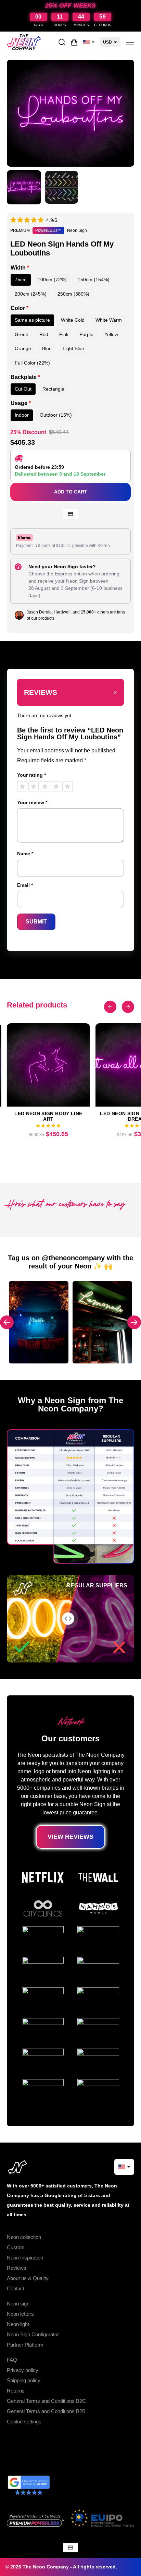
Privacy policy (23, 2370)
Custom (16, 2247)
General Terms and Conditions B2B (46, 2411)
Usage (21, 403)
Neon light (18, 2324)
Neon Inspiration (25, 2258)
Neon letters (20, 2314)
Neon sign (18, 2304)
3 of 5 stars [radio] (45, 786)
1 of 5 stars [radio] (22, 786)
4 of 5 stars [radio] (56, 786)
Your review (32, 802)
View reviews (70, 1837)
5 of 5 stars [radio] (67, 786)
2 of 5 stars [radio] (34, 786)
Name (25, 854)
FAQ (12, 2360)
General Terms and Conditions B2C (46, 2401)
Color (20, 308)
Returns (16, 2391)
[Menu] (130, 42)
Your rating (31, 775)
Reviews (17, 2268)
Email (25, 885)
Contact (16, 2288)
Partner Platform (25, 2345)
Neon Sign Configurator (33, 2334)
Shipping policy (24, 2380)
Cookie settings (24, 2422)
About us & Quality (28, 2278)
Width (20, 268)
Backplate (25, 377)
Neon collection (24, 2237)
